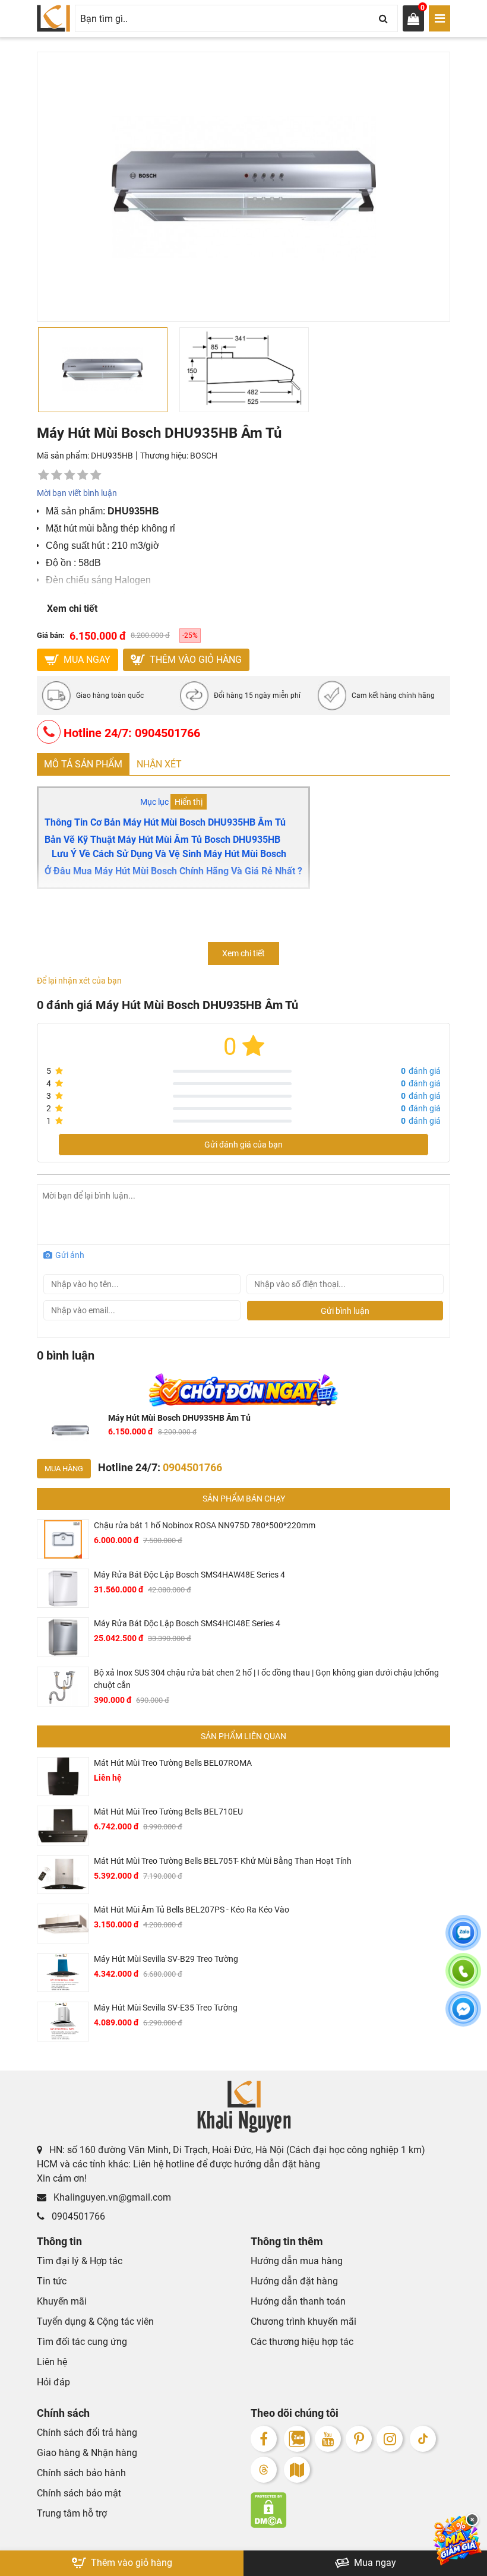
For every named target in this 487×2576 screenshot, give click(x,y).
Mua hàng (64, 1469)
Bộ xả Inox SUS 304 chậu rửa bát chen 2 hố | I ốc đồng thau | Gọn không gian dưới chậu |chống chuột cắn (266, 1679)
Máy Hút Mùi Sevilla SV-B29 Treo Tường (166, 1959)
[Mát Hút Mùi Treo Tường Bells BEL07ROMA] (63, 1777)
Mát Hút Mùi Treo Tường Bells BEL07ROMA (173, 1763)
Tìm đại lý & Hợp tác (80, 2261)
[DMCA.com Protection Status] (350, 2510)
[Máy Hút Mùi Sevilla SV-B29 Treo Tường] (63, 1973)
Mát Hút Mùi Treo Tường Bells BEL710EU (168, 1812)
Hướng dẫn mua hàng (297, 2261)
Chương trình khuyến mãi (303, 2321)
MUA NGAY (86, 660)
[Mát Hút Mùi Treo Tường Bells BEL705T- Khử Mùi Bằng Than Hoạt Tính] (63, 1875)
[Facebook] (264, 2439)
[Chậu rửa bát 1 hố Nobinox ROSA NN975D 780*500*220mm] (63, 1539)
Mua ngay (374, 2563)
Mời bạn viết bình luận (77, 493)
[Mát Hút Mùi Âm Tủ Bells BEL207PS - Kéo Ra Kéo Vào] (63, 1924)
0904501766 (77, 2216)
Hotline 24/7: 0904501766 (130, 733)
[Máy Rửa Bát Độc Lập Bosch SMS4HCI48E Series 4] (63, 1637)
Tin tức (52, 2281)
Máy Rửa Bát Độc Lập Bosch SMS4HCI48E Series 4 (187, 1623)
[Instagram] (390, 2439)
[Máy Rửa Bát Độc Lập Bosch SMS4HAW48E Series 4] (63, 1589)
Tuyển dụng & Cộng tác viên (95, 2321)
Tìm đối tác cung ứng (82, 2342)
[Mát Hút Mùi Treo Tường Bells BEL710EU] (63, 1826)
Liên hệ (52, 2362)
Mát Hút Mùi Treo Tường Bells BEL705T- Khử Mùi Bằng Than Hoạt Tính (223, 1861)
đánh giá (421, 1071)
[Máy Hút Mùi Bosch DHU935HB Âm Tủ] (70, 1431)
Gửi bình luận (345, 1311)
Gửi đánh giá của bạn (243, 1145)
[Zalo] (297, 2439)
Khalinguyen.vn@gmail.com (111, 2197)
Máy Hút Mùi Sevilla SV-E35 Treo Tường (166, 2008)
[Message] (463, 2016)
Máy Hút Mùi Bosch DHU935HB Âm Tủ (179, 1418)
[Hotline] (463, 1978)
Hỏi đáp (53, 2382)
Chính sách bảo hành (81, 2473)
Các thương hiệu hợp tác (302, 2342)
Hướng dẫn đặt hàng (294, 2281)
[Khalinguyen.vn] (53, 18)
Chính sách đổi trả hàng (87, 2433)
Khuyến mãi (62, 2301)
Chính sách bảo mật (79, 2493)
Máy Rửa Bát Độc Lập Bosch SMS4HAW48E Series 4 (189, 1575)
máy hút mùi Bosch (245, 854)
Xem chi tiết (72, 609)
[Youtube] (328, 2439)
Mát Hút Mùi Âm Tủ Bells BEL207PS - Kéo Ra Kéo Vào (192, 1910)
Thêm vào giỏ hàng (195, 660)
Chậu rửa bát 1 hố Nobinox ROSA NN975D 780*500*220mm (205, 1525)
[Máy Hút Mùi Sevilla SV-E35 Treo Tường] (63, 2022)
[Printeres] (359, 2439)
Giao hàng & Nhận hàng (87, 2453)
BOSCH (204, 456)
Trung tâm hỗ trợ (72, 2513)
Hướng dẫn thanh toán (298, 2301)
